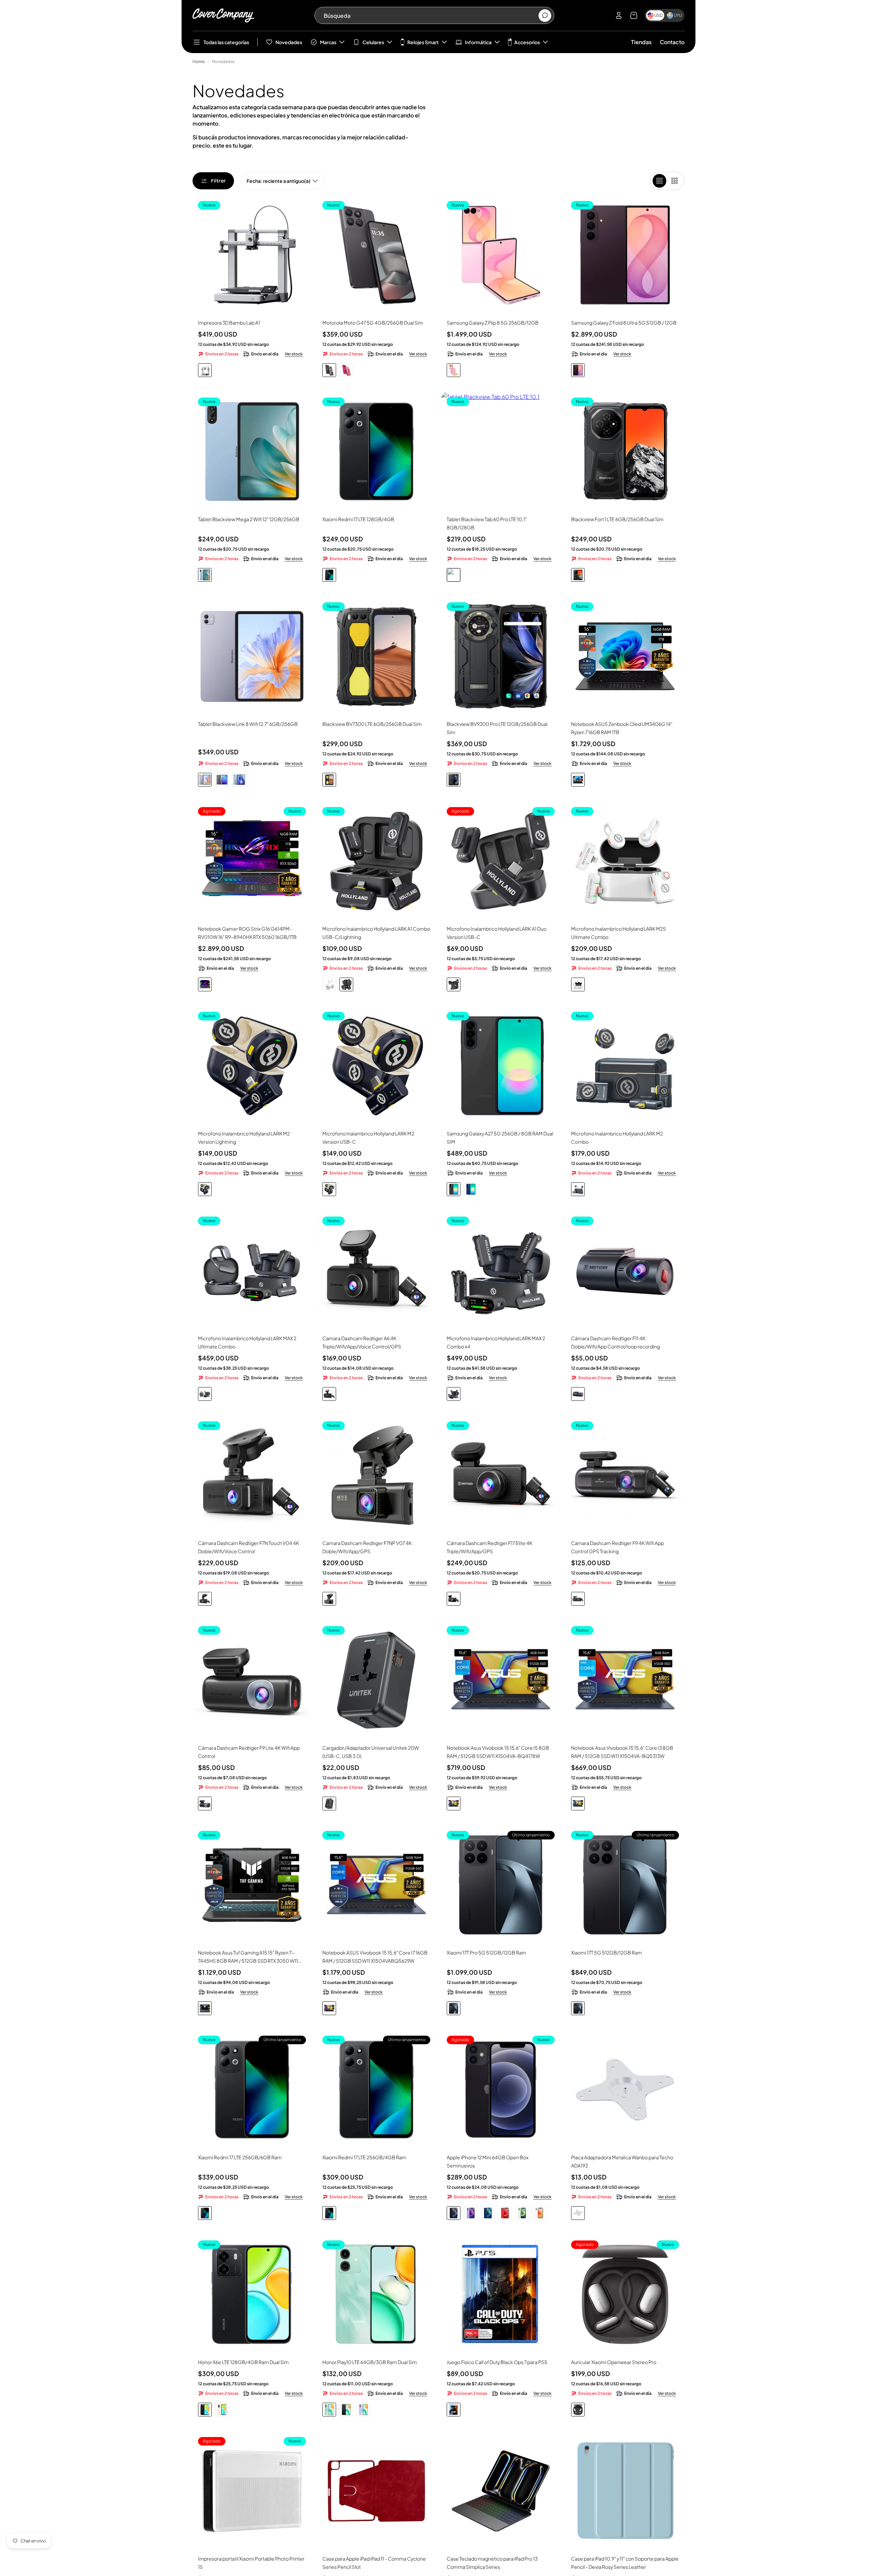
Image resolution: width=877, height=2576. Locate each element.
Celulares (373, 42)
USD (659, 15)
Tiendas (641, 42)
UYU (678, 15)
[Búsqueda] (545, 16)
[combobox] (431, 15)
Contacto (672, 42)
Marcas (328, 42)
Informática (478, 42)
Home (199, 61)
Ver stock (294, 354)
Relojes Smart (423, 42)
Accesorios (527, 42)
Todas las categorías (226, 42)
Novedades (289, 42)
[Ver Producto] (252, 656)
